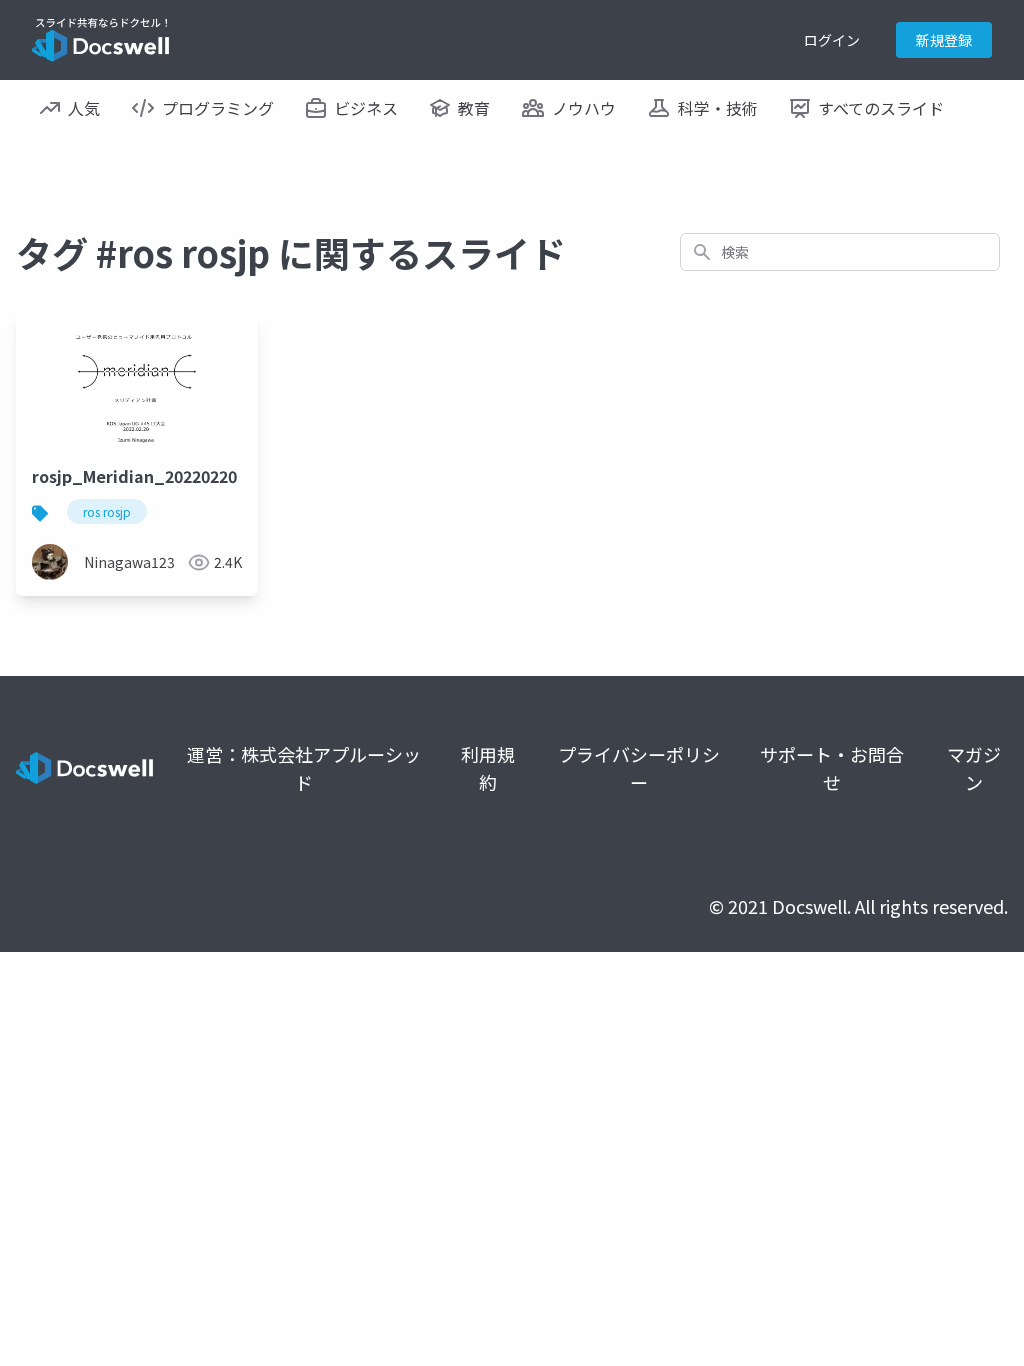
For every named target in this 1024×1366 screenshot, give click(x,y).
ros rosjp (107, 511)
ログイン (832, 40)
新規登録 (944, 40)
